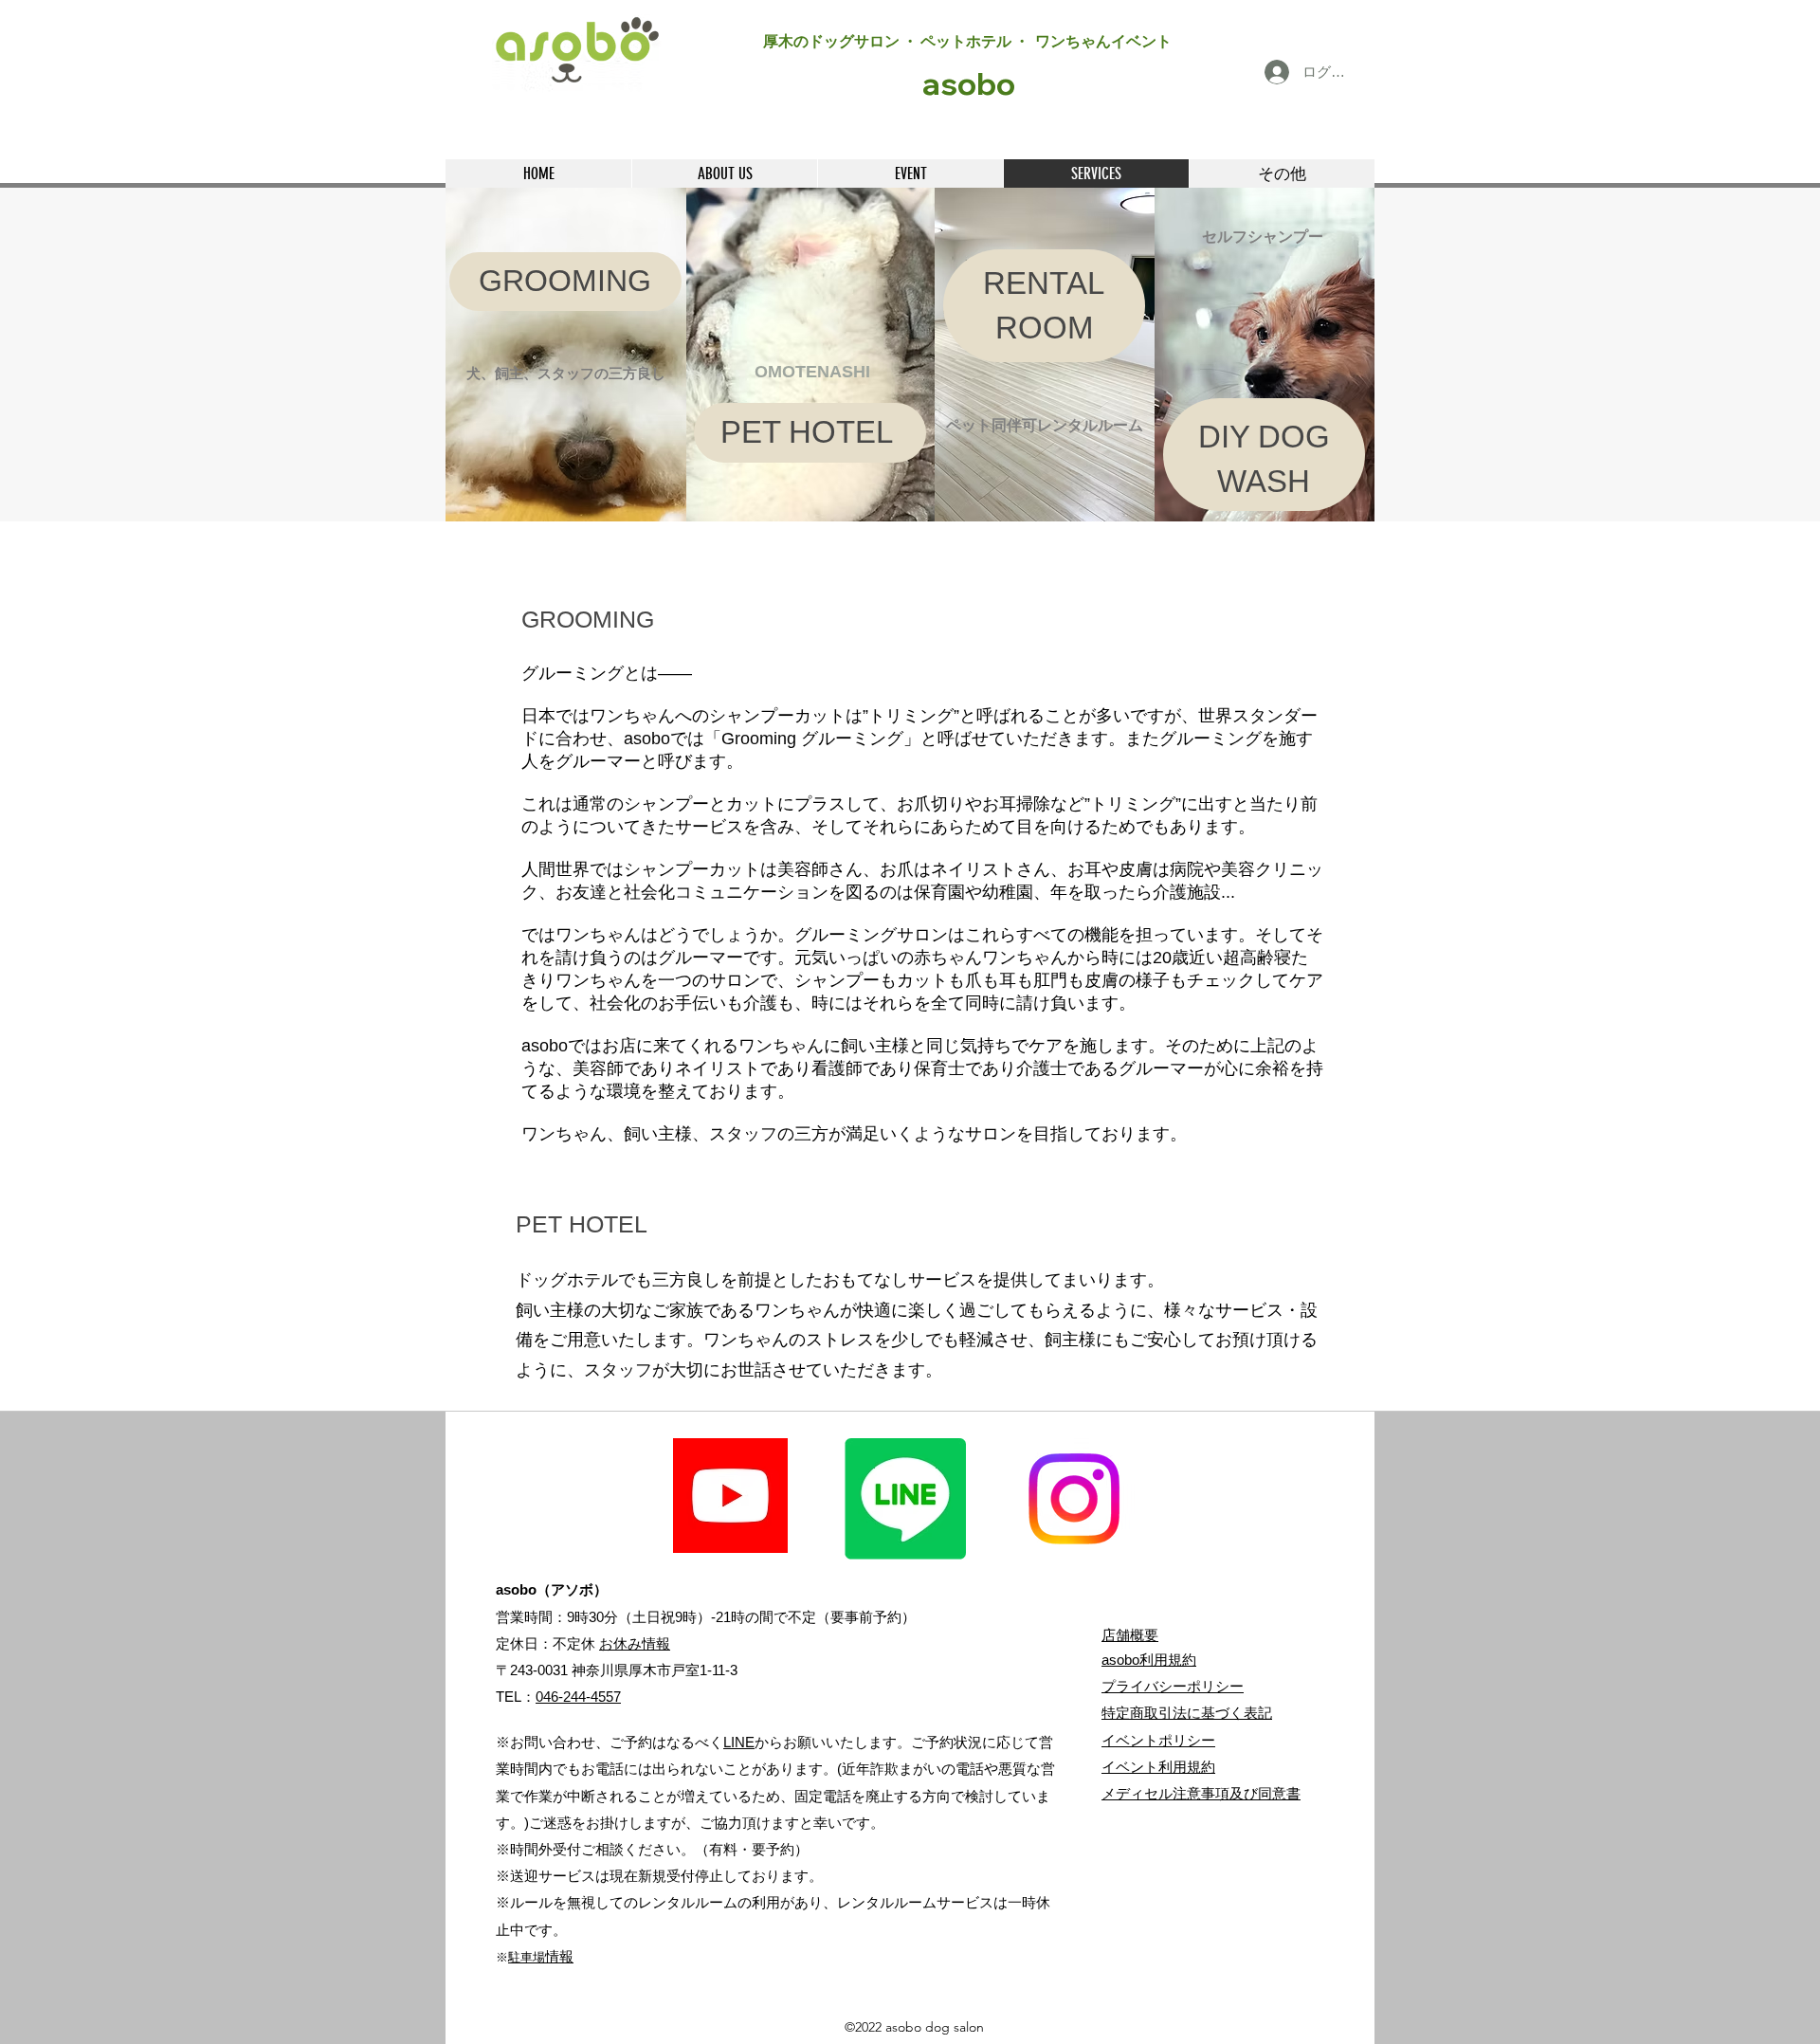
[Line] (905, 1499)
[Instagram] (1074, 1499)
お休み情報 (635, 1643)
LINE (739, 1742)
